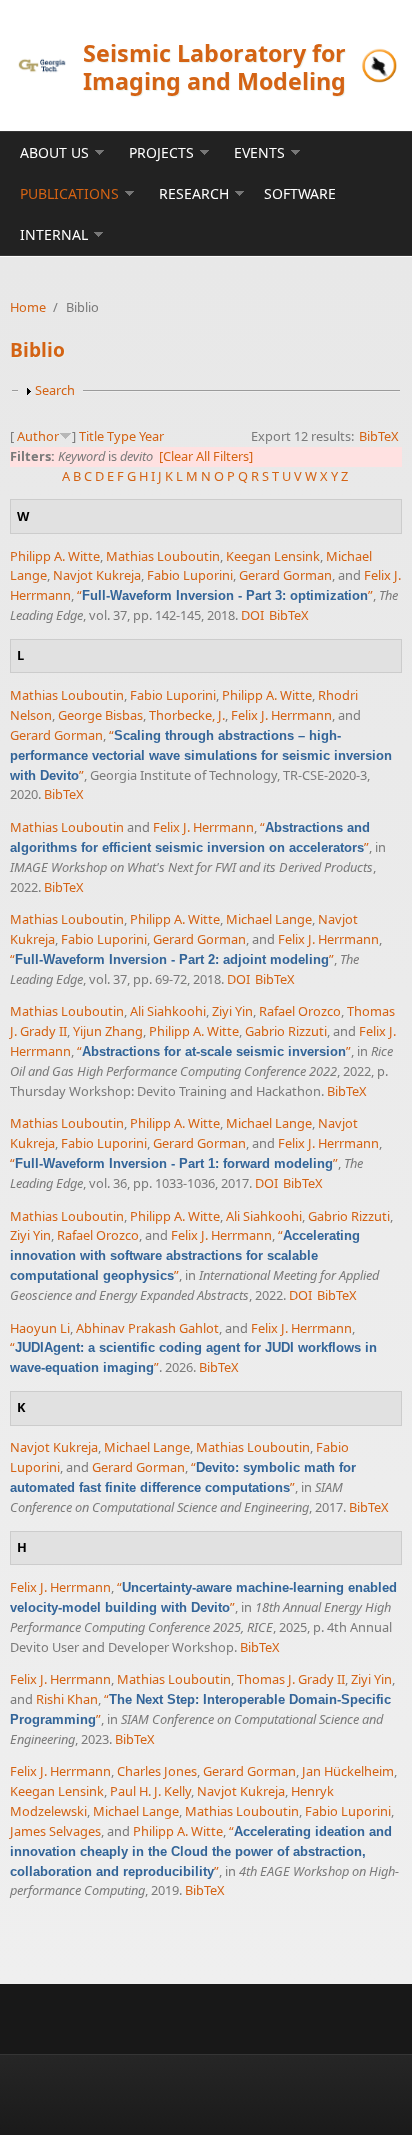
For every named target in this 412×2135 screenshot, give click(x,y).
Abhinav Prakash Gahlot (147, 1328)
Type (121, 436)
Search (55, 390)
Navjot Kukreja (97, 575)
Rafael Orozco (300, 1011)
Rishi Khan (67, 1699)
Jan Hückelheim (348, 1771)
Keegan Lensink (273, 556)
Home (28, 307)
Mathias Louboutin (163, 556)
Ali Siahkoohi (168, 1011)
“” (225, 595)
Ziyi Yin (232, 1011)
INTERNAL (54, 234)
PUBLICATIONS (69, 193)
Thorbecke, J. (187, 715)
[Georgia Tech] (42, 65)
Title (91, 436)
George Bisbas (100, 715)
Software (300, 193)
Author (38, 436)
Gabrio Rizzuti (286, 1031)
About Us (54, 152)
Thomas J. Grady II (291, 1679)
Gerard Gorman (285, 575)
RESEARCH (194, 193)
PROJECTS (161, 152)
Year (151, 436)
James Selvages (55, 1831)
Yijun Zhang (108, 1031)
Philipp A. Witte (55, 556)
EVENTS (259, 152)
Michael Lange (269, 919)
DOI (252, 615)
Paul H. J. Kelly (150, 1791)
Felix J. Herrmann (281, 715)
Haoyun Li (40, 1328)
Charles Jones (157, 1771)
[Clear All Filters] (206, 456)
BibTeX (379, 436)
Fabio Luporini (190, 575)
